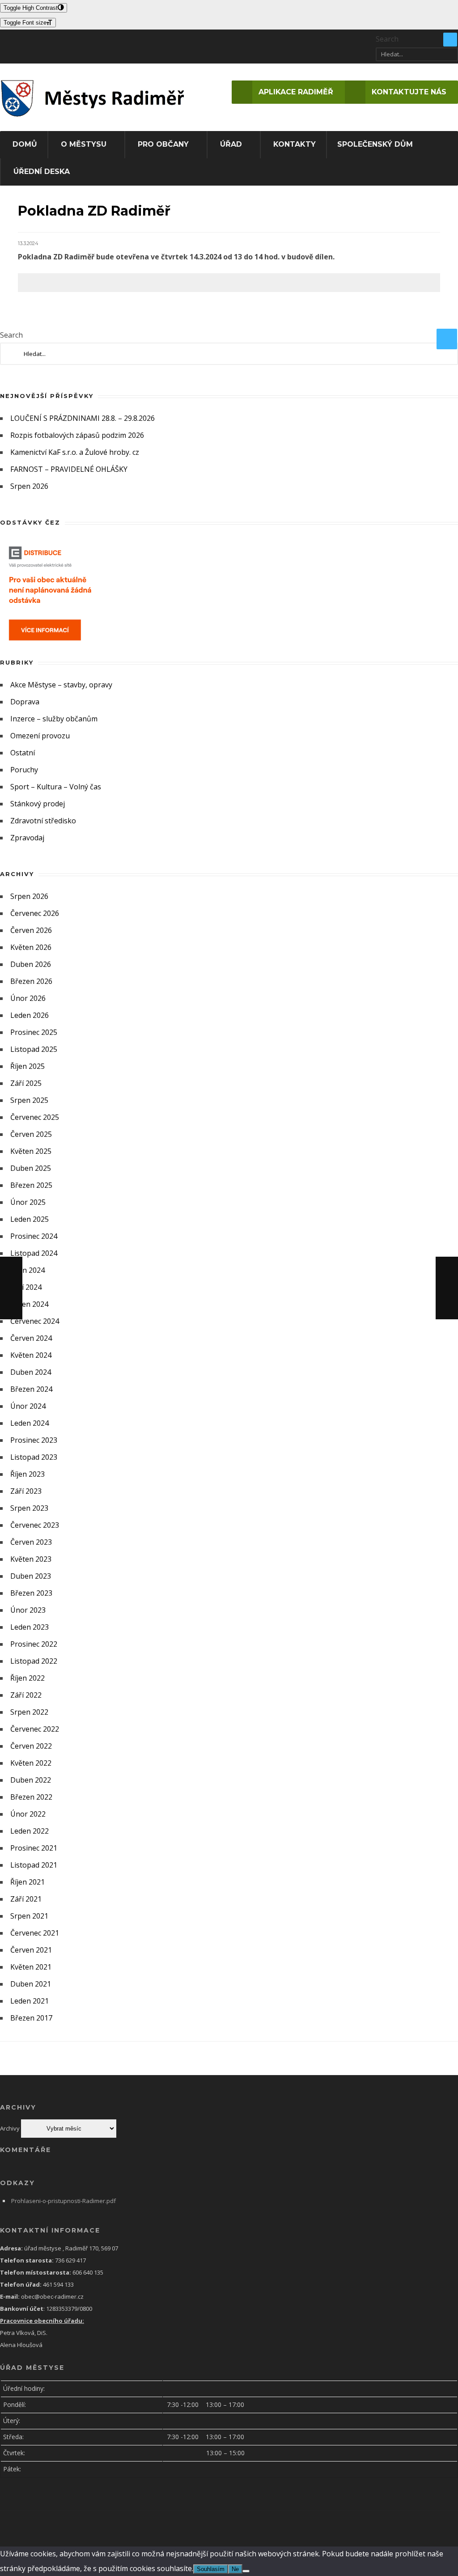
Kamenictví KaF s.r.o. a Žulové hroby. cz (75, 452)
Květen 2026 (31, 947)
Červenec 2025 (35, 1117)
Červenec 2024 (35, 1321)
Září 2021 (26, 1899)
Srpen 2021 (29, 1916)
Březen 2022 (31, 1797)
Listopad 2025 (34, 1049)
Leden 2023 (30, 1627)
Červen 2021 (31, 1950)
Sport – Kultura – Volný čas (56, 787)
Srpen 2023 (29, 1508)
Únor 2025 (28, 1202)
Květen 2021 (31, 1967)
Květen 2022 (31, 1763)
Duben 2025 (31, 1168)
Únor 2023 (28, 1610)
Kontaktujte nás (409, 92)
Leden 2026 (30, 1015)
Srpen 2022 (29, 1712)
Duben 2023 (31, 1576)
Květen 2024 (31, 1355)
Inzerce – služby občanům (54, 719)
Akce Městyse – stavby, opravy (61, 685)
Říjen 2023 (28, 1474)
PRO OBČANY (163, 144)
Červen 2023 (31, 1542)
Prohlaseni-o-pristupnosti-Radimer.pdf (64, 2201)
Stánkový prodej (38, 804)
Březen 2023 (31, 1593)
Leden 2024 (30, 1423)
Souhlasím (211, 2569)
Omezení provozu (40, 736)
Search (387, 39)
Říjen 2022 (28, 1678)
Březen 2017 (31, 2018)
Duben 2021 (31, 1984)
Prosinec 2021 (34, 1848)
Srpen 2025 (29, 1100)
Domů (25, 144)
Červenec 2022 (35, 1729)
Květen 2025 (31, 1151)
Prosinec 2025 (34, 1032)
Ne (235, 2569)
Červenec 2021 (35, 1933)
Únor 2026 (28, 998)
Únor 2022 (28, 1814)
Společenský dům (375, 144)
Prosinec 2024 (34, 1236)
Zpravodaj (27, 838)
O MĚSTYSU (84, 144)
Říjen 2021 (28, 1882)
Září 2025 (26, 1083)
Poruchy (24, 770)
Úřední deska (42, 172)
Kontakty (295, 144)
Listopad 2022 (34, 1661)
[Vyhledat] (450, 40)
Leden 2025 (30, 1219)
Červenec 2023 (35, 1525)
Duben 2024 (31, 1372)
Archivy (10, 2128)
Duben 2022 (31, 1780)
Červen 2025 (31, 1134)
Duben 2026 (31, 964)
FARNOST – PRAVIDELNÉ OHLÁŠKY (69, 469)
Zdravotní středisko (43, 821)
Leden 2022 (30, 1831)
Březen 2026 (31, 981)
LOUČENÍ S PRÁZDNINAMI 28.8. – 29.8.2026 (83, 418)
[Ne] (246, 2571)
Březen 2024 (31, 1389)
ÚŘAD (231, 144)
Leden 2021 (30, 2001)
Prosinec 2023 (34, 1440)
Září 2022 (26, 1695)
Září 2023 (26, 1491)
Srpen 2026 (29, 486)
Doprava (25, 702)
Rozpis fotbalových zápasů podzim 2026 (77, 435)
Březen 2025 (31, 1185)
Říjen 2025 (28, 1066)
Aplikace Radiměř (296, 92)
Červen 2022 (31, 1746)
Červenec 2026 (35, 913)
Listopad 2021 (34, 1865)
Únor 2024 (28, 1406)
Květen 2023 (31, 1559)
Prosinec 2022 (34, 1644)
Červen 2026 (31, 930)
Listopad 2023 (34, 1457)
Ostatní (23, 753)
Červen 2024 (31, 1338)
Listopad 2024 (34, 1253)
